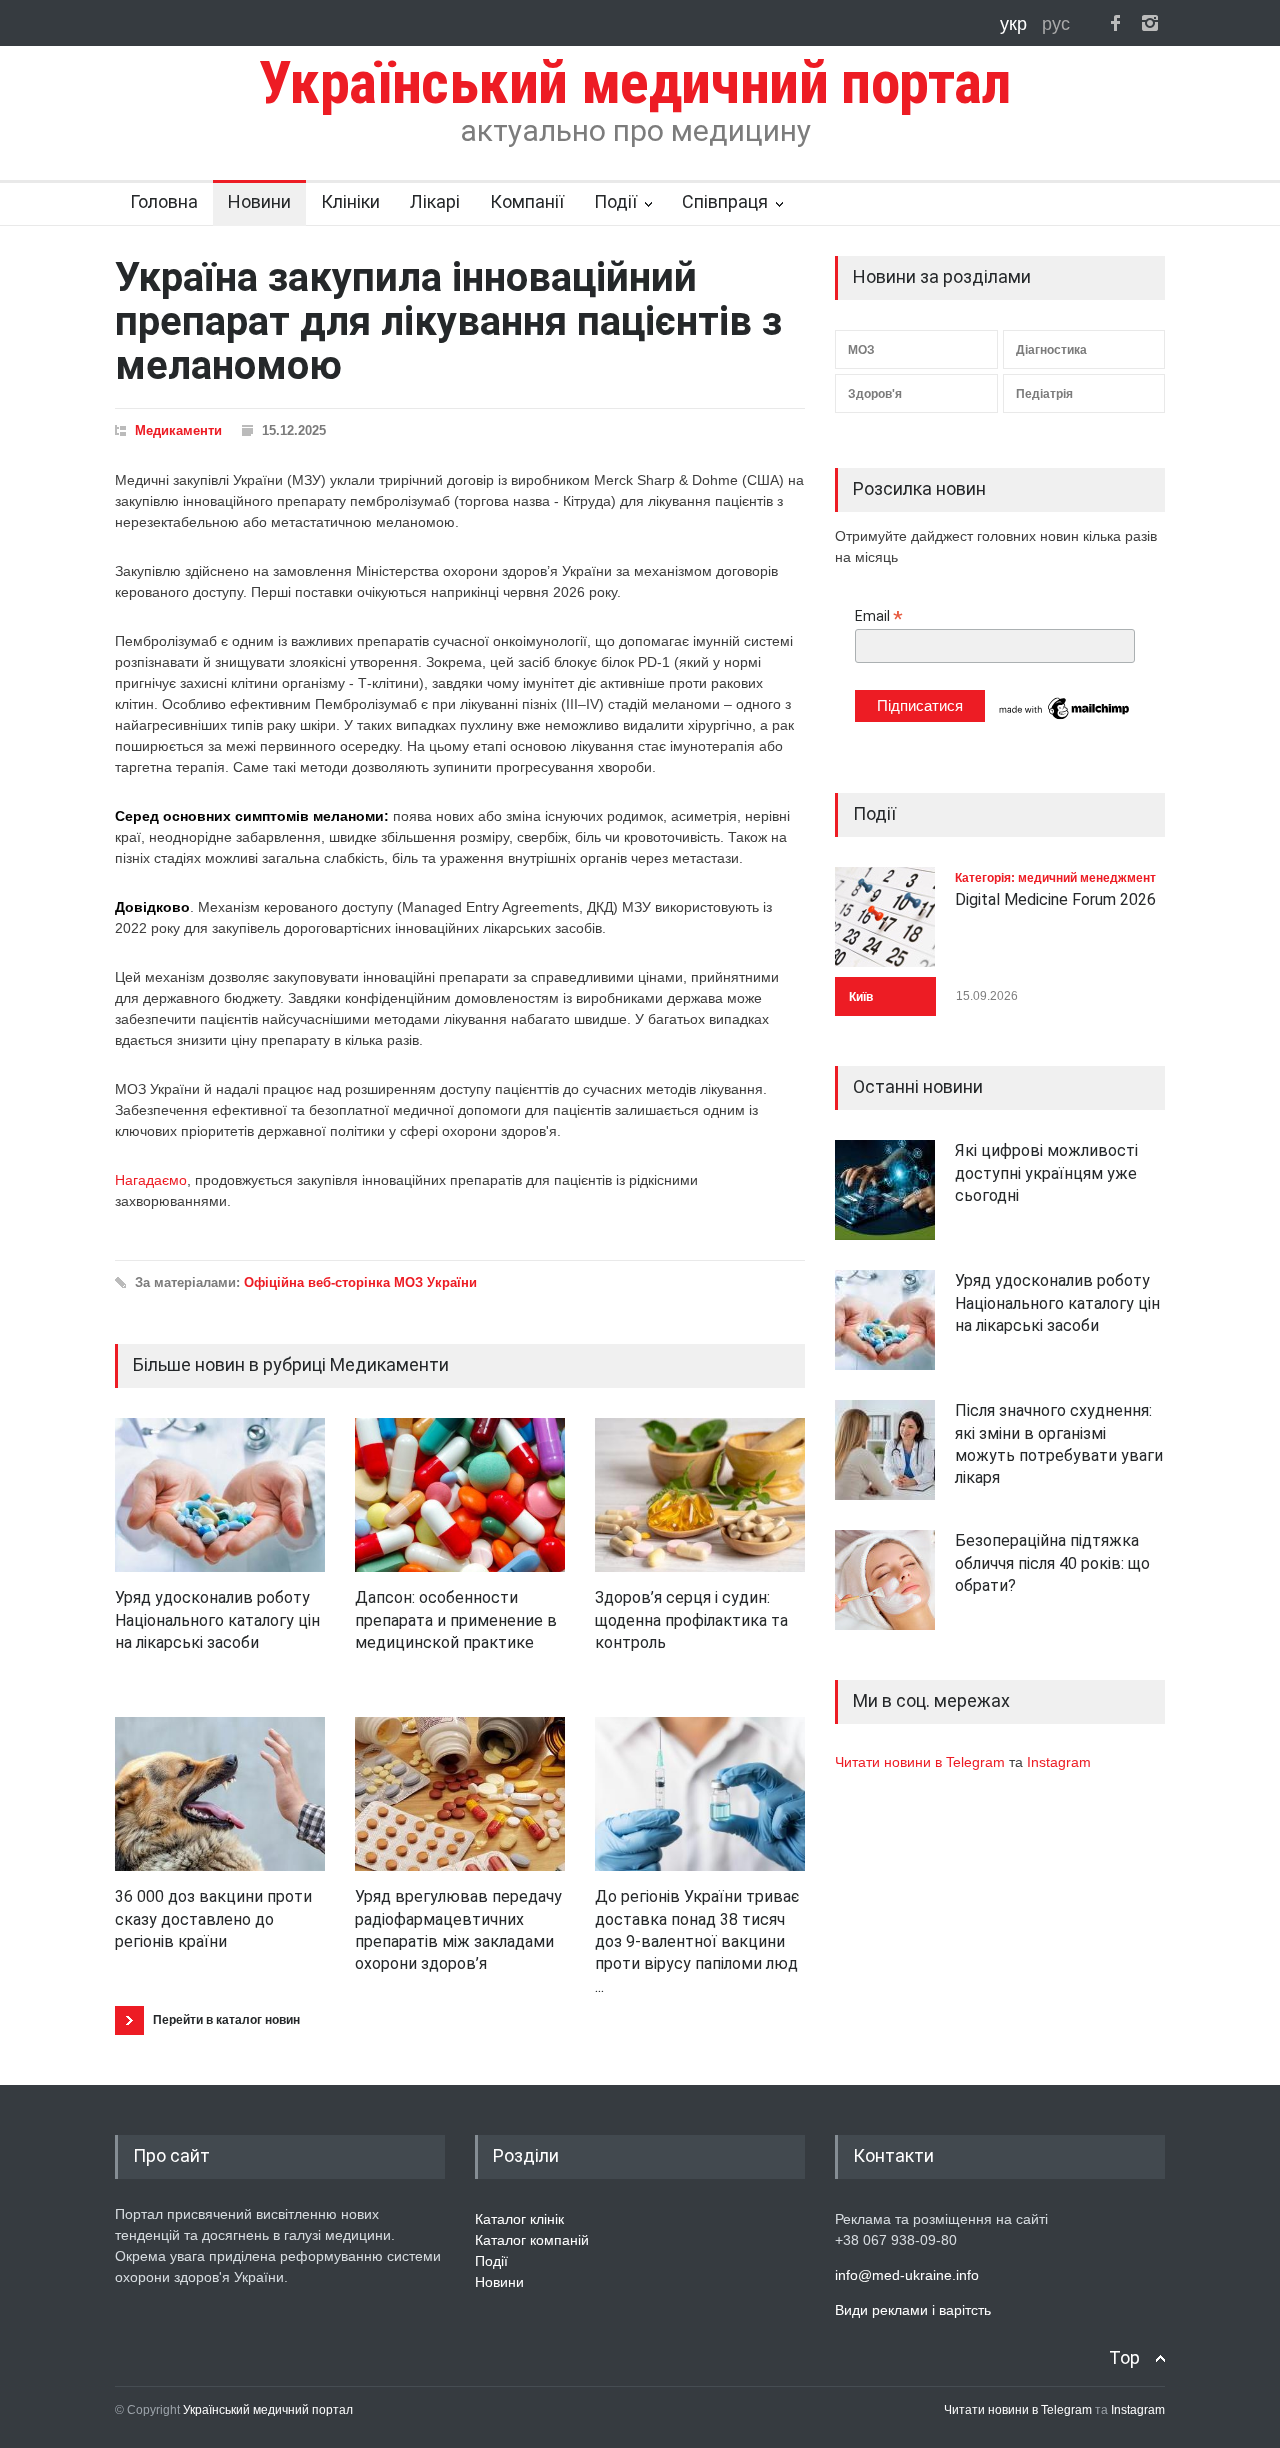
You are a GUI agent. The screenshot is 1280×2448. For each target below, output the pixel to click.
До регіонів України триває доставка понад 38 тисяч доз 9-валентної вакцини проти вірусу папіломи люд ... (697, 1941)
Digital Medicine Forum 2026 (1055, 899)
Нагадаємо (151, 1180)
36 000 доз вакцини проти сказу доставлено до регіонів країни (213, 1919)
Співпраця (725, 201)
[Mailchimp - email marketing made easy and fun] (1065, 718)
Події (615, 201)
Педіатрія (1044, 394)
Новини (259, 201)
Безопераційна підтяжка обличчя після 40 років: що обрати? (1052, 1563)
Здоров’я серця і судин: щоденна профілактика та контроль (691, 1620)
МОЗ (861, 350)
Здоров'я (875, 394)
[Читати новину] (220, 1495)
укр (1016, 24)
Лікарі (435, 201)
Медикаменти (178, 430)
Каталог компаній (532, 2240)
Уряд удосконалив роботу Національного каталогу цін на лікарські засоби (217, 1620)
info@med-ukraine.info (907, 2275)
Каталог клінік (519, 2219)
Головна (164, 201)
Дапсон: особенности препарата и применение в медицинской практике (456, 1620)
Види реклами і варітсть (913, 2310)
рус (1056, 24)
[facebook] (1115, 23)
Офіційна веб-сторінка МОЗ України (360, 1282)
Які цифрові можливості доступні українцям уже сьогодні (1046, 1173)
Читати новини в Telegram (922, 1762)
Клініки (350, 201)
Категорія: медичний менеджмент (1055, 878)
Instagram (1059, 1762)
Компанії (527, 201)
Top (1124, 2357)
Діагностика (1051, 350)
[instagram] (1150, 23)
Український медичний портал (268, 2410)
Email (879, 616)
